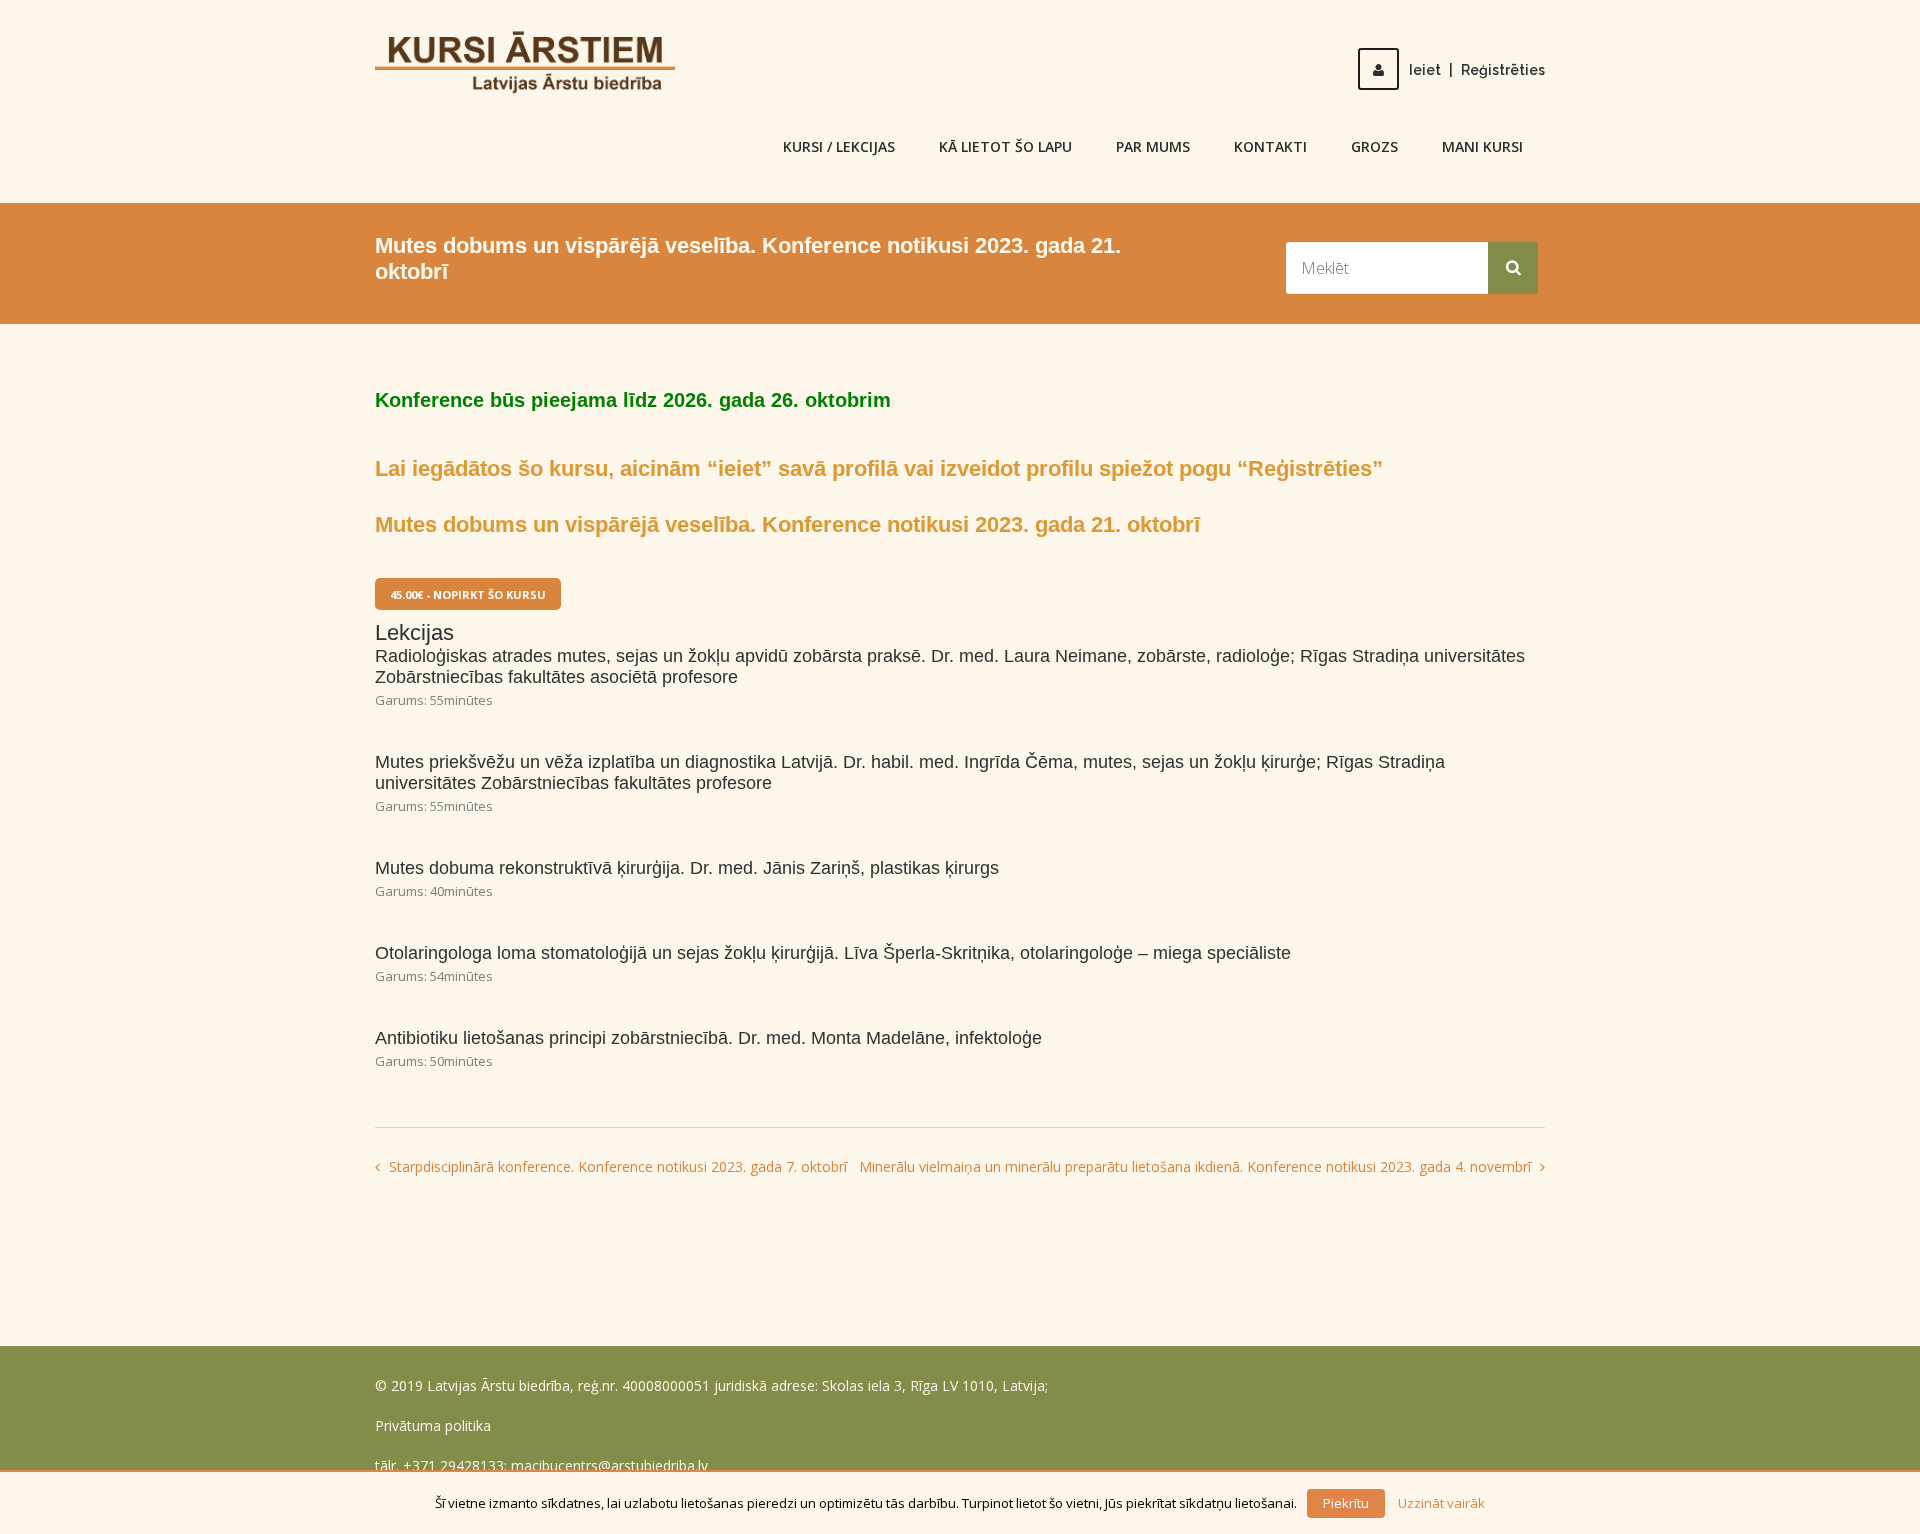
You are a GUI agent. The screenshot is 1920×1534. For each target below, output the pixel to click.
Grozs (1374, 146)
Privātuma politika (433, 1425)
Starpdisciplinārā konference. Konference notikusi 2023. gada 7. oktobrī (616, 1166)
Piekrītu (1346, 1503)
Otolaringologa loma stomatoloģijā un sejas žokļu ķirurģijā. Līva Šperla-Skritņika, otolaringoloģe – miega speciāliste (833, 953)
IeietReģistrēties (1477, 70)
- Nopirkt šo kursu (468, 594)
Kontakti (1270, 146)
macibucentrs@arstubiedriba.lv (609, 1465)
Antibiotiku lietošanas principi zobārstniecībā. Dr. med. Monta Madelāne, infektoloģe (708, 1038)
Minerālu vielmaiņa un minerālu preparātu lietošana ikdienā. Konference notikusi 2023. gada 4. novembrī (1197, 1166)
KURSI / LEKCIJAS (839, 146)
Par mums (1153, 146)
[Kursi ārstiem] (525, 61)
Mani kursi (1482, 146)
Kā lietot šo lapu (1005, 146)
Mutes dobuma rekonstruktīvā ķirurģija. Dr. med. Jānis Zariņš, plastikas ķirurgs (687, 868)
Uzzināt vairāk (1441, 1503)
